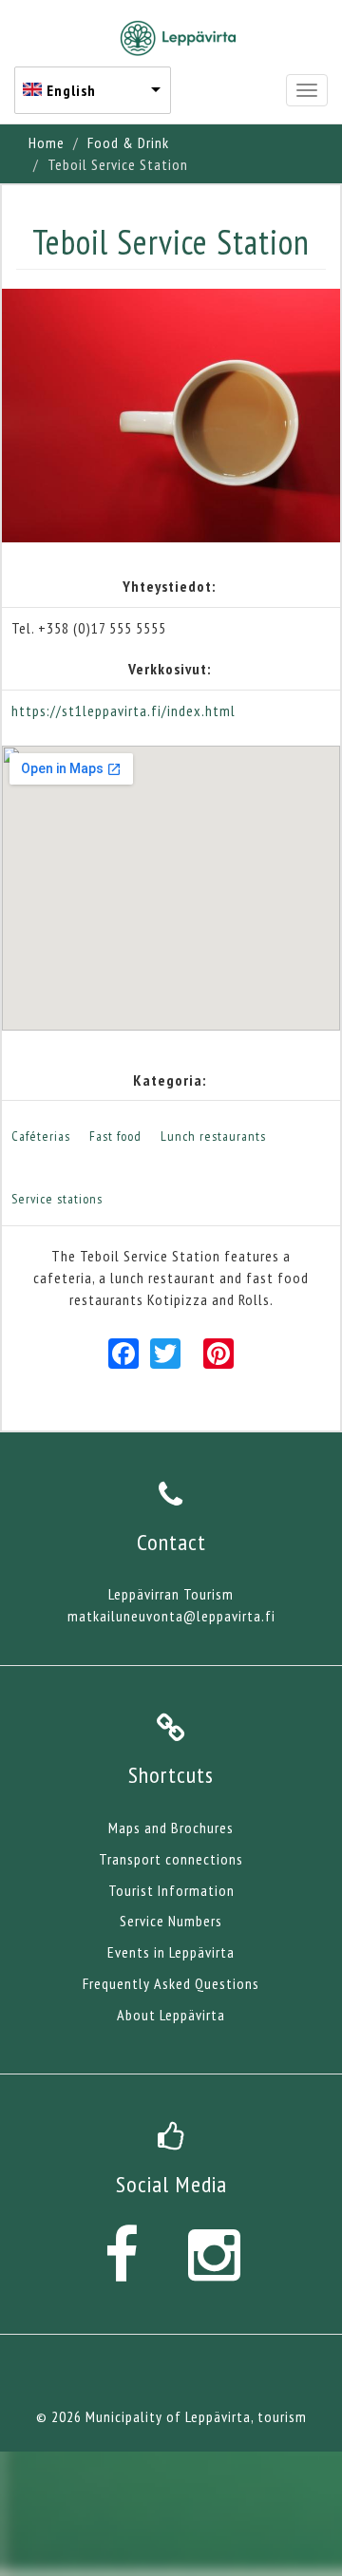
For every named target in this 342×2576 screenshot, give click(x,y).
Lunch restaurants (213, 1136)
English (71, 90)
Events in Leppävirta (171, 1952)
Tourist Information (171, 1890)
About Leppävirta (171, 2015)
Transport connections (171, 1859)
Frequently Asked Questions (171, 1983)
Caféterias (41, 1136)
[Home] (178, 38)
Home (47, 142)
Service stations (57, 1199)
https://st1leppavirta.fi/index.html (123, 710)
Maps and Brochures (171, 1828)
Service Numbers (171, 1921)
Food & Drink (128, 142)
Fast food (115, 1136)
